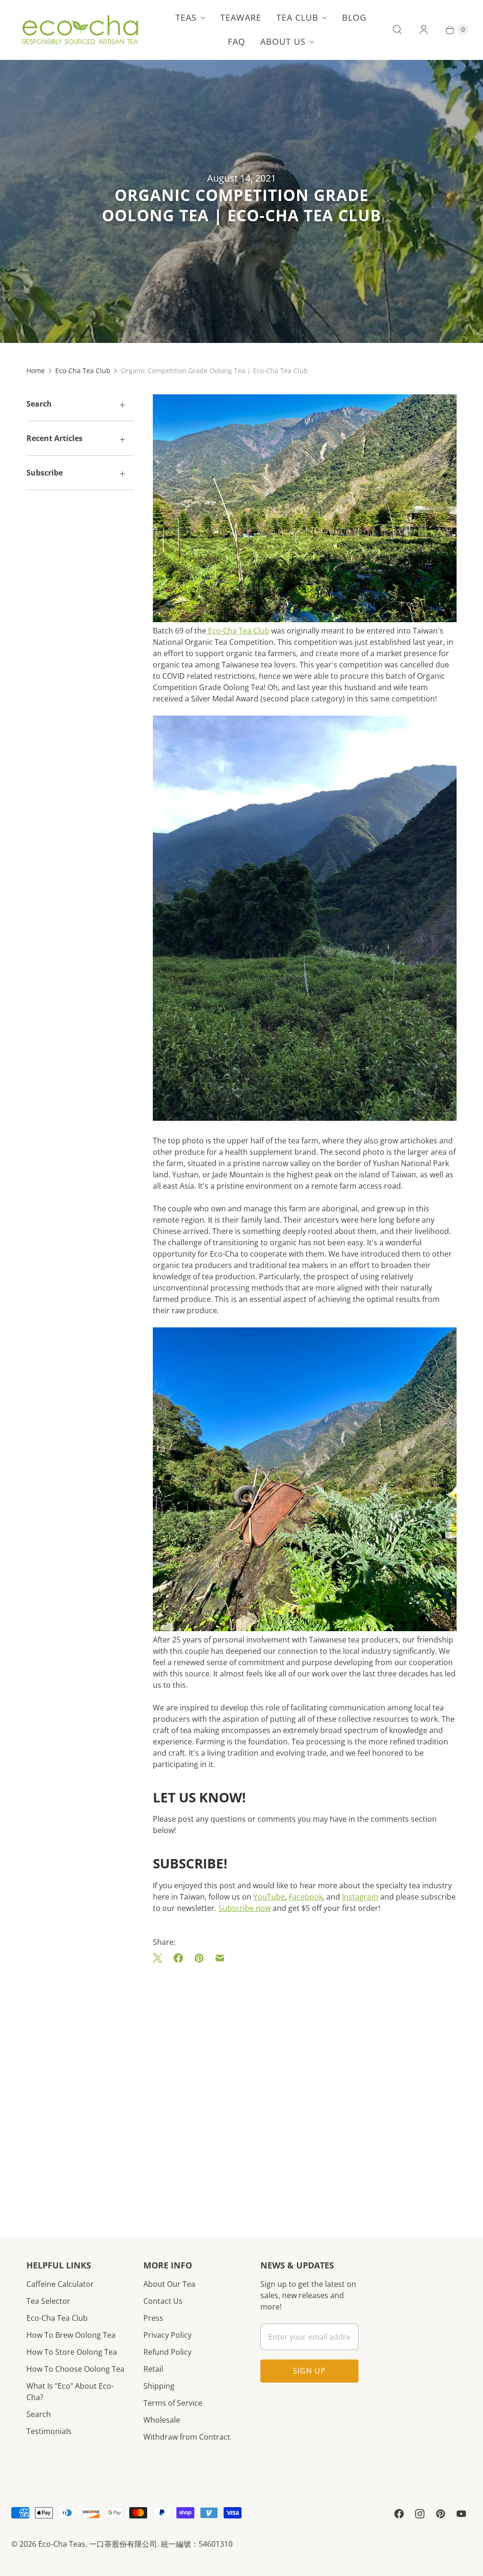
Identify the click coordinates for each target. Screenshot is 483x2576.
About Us (283, 42)
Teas (186, 17)
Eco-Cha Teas (62, 2544)
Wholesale (162, 2420)
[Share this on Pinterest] (199, 1958)
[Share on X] (160, 1958)
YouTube (269, 1897)
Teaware (241, 17)
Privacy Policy (167, 2335)
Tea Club (297, 17)
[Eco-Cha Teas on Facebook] (399, 2514)
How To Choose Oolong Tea (75, 2369)
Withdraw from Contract (187, 2437)
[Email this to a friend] (220, 1958)
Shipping (159, 2386)
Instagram (360, 1897)
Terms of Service (173, 2403)
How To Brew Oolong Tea (71, 2335)
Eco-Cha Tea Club (83, 371)
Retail (153, 2369)
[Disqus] (305, 2086)
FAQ (237, 42)
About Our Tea (169, 2284)
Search (39, 2414)
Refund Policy (167, 2352)
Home (36, 371)
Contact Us (163, 2301)
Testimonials (49, 2431)
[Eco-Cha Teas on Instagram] (420, 2514)
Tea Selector (48, 2301)
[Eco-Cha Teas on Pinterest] (441, 2514)
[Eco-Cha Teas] (80, 30)
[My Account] (424, 30)
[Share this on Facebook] (178, 1958)
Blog (354, 17)
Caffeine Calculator (60, 2284)
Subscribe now (245, 1908)
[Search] (397, 30)
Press (153, 2318)
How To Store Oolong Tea (72, 2352)
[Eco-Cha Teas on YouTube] (461, 2514)
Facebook (306, 1897)
